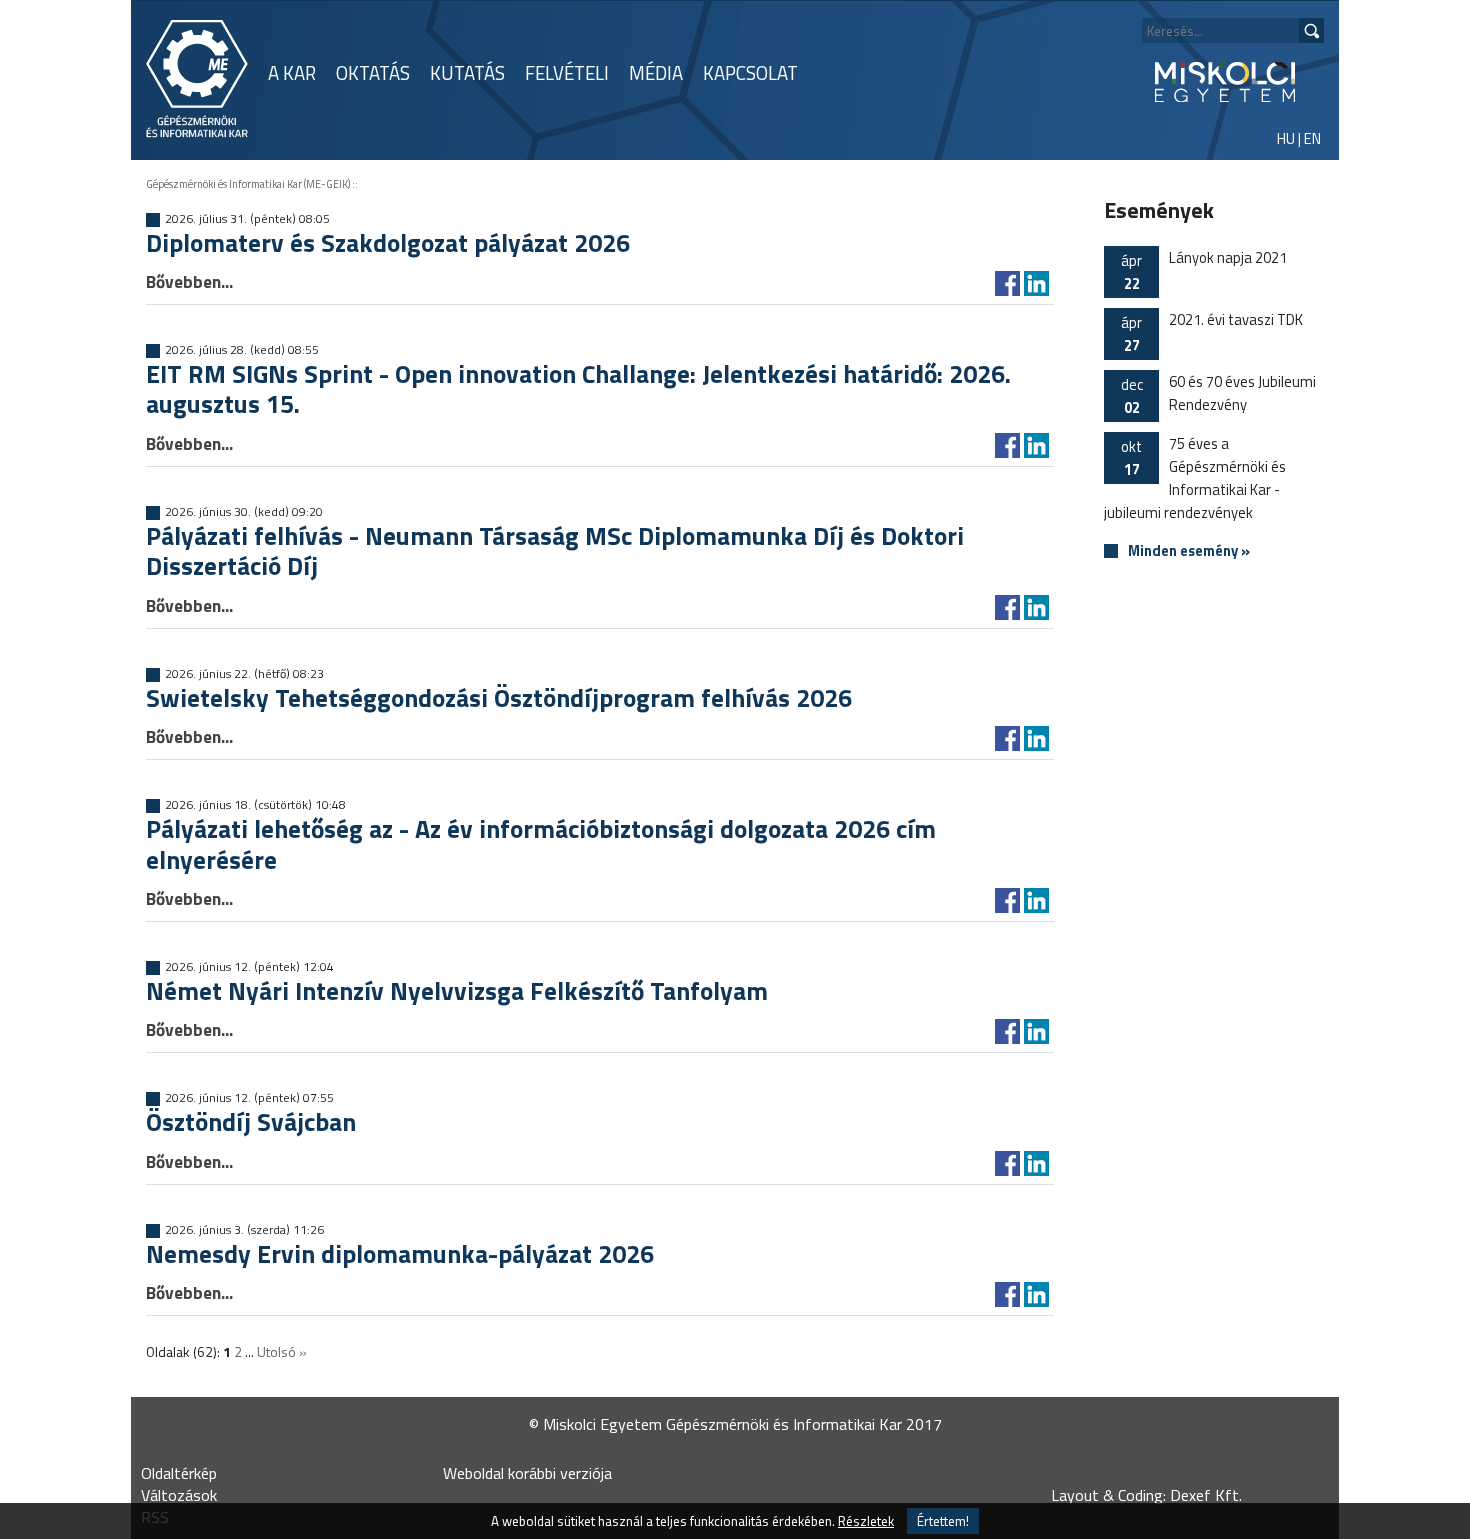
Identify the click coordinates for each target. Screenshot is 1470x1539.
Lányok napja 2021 (1204, 270)
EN (1312, 138)
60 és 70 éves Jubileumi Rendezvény (1219, 394)
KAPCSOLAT (750, 73)
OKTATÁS (373, 73)
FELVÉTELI (567, 73)
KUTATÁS (467, 73)
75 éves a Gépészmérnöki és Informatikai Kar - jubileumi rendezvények (1195, 478)
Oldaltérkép (179, 1473)
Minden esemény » (1189, 551)
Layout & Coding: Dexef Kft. (1146, 1495)
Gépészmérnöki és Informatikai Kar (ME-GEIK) (248, 184)
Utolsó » (282, 1351)
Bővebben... (189, 281)
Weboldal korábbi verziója (527, 1473)
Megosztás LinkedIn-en (1036, 283)
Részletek (866, 1521)
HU (1286, 138)
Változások (179, 1495)
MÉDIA (656, 73)
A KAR (292, 73)
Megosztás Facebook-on (1007, 283)
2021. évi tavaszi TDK (1212, 332)
